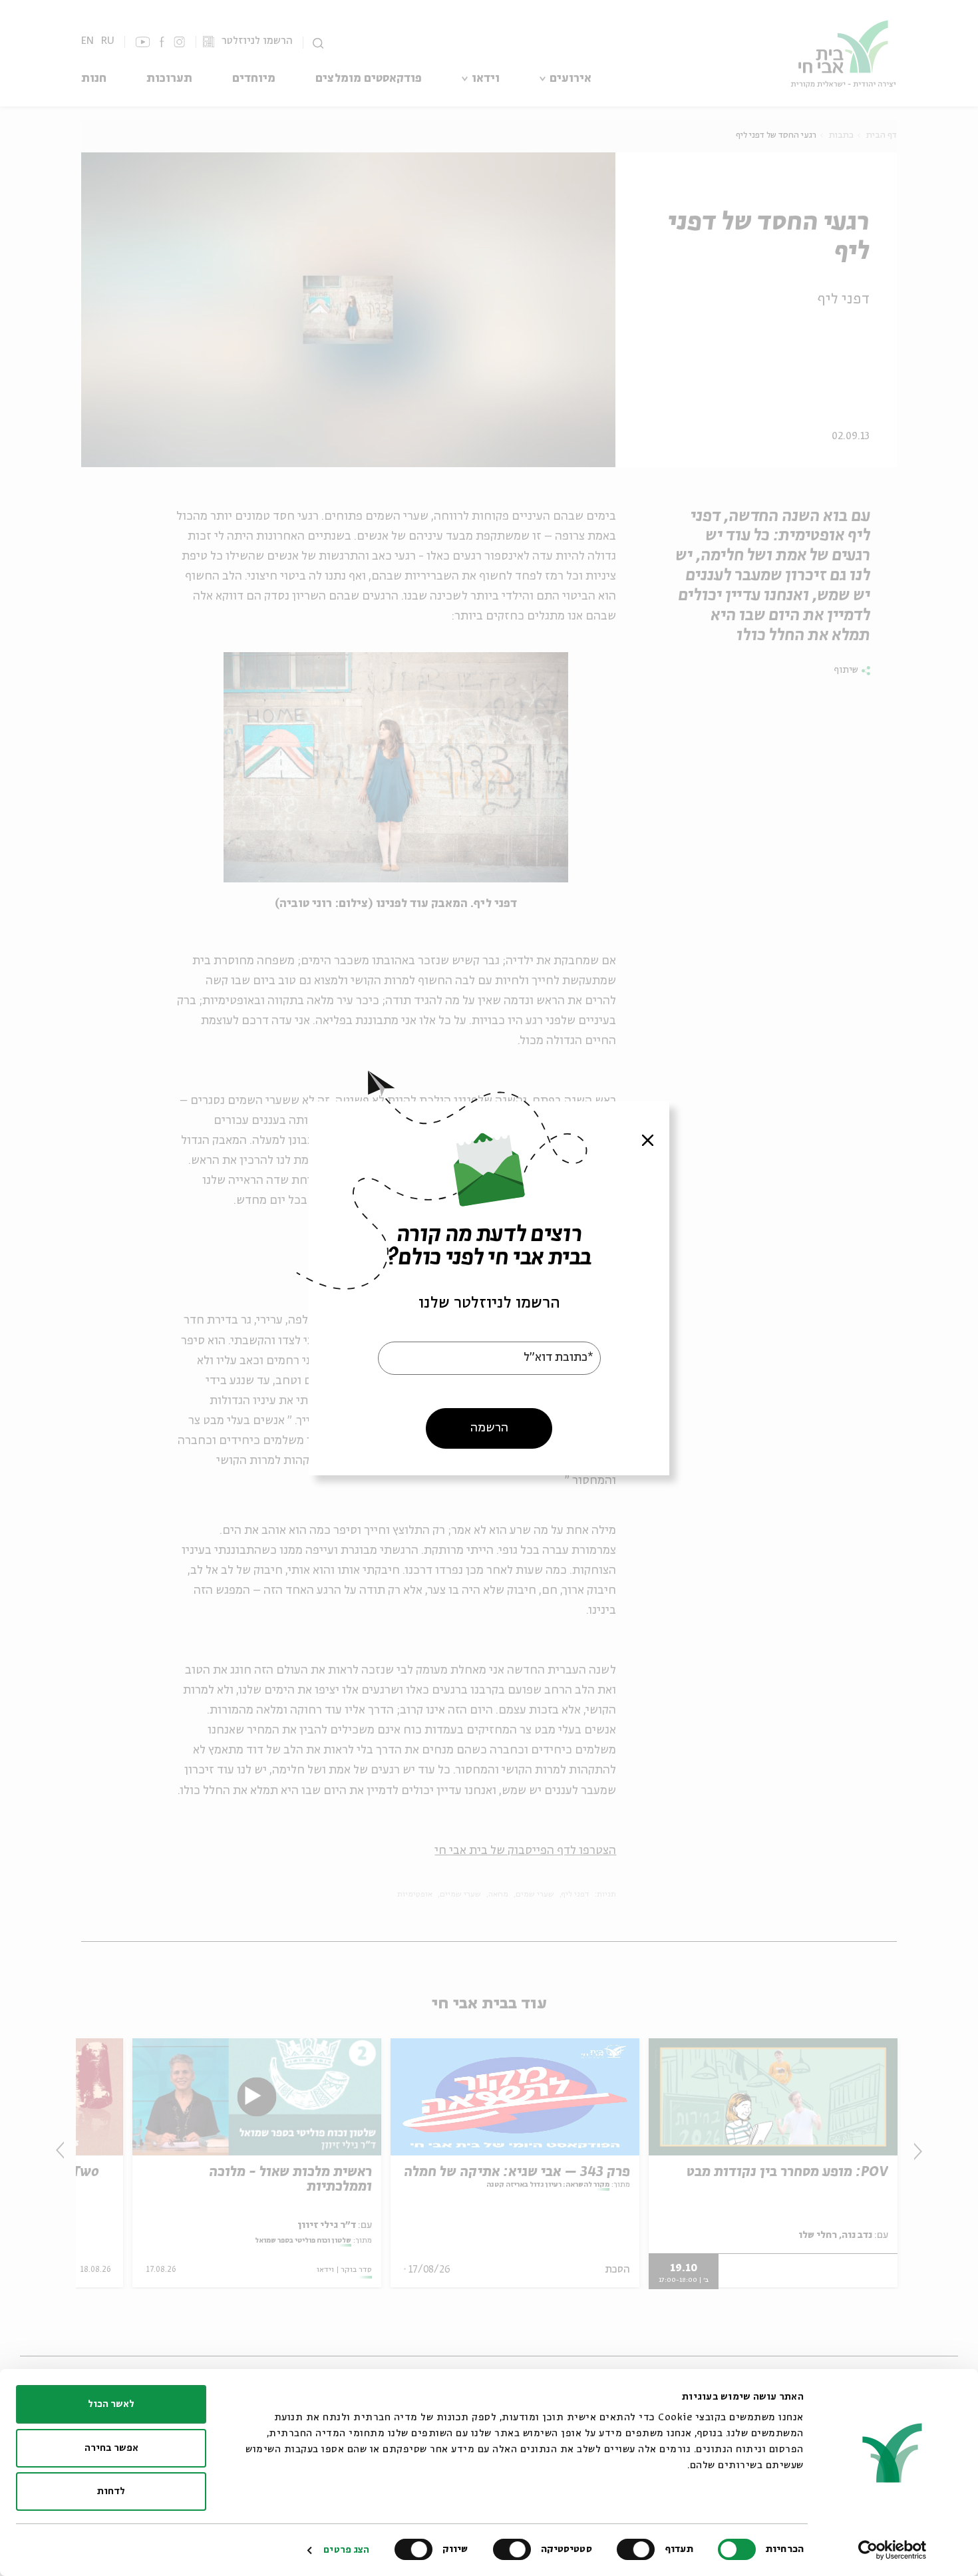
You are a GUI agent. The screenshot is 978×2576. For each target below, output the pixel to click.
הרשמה (489, 1427)
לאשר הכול (111, 2404)
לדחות (111, 2491)
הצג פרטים (346, 2550)
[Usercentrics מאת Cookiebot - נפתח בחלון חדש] (893, 2550)
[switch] (639, 2549)
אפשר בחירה (111, 2448)
